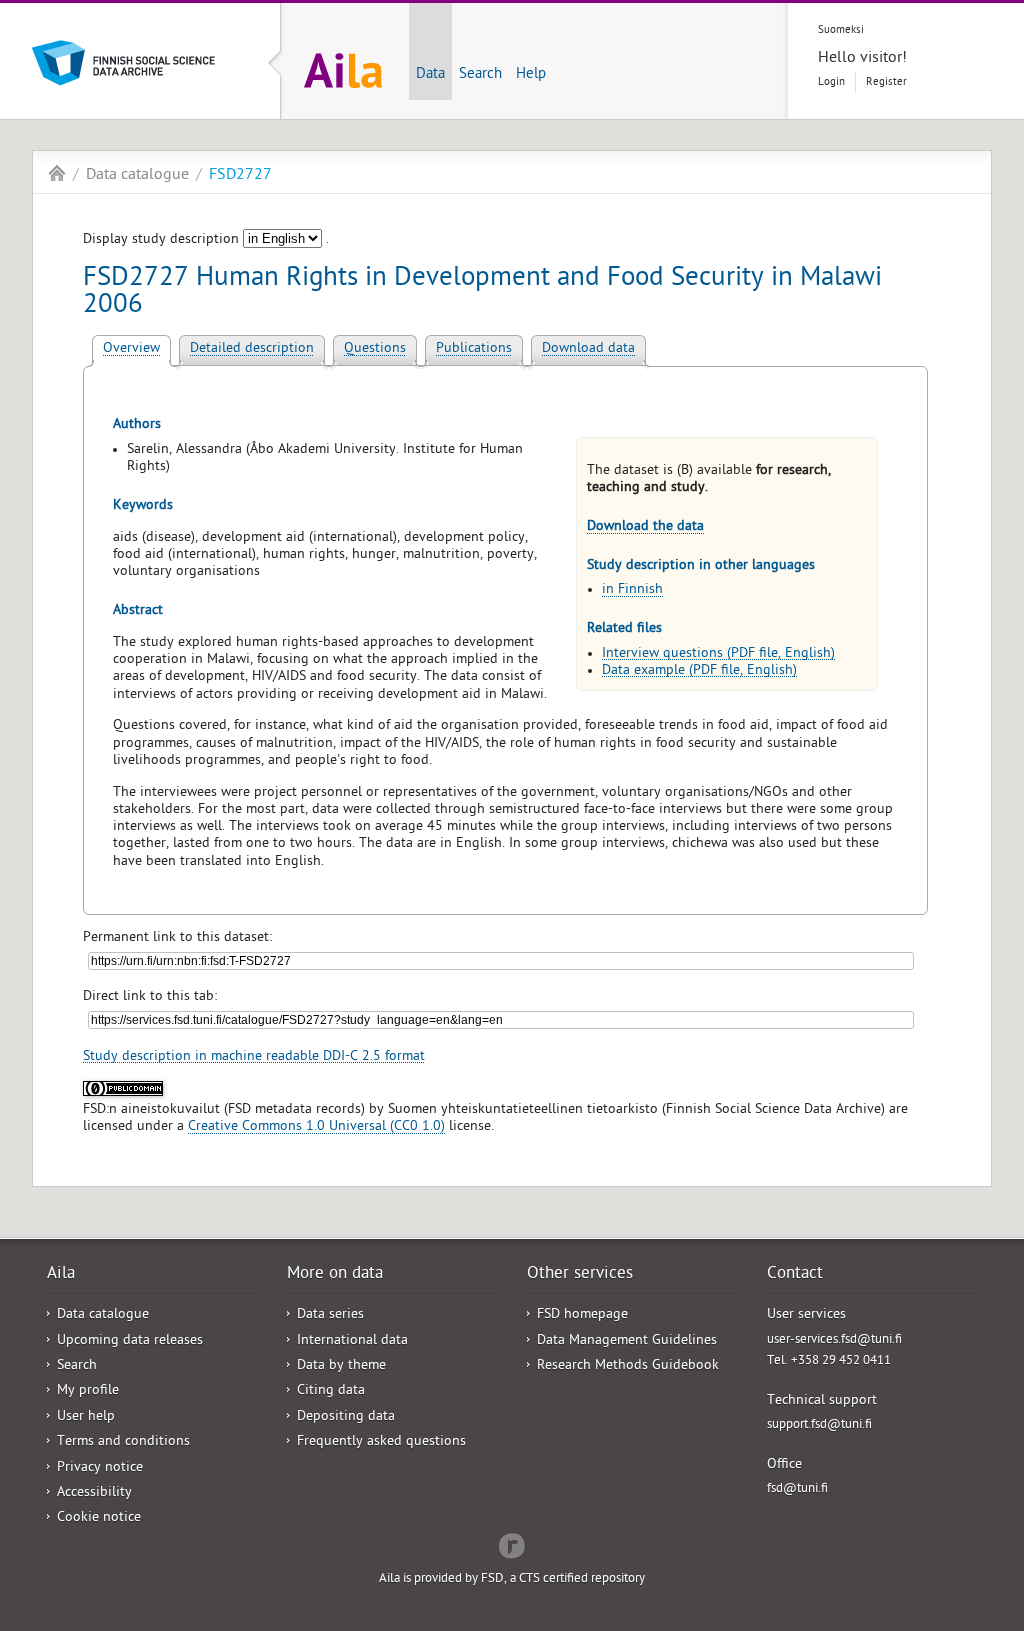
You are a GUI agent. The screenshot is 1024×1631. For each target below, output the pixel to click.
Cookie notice (99, 1518)
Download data (588, 349)
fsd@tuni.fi (797, 1489)
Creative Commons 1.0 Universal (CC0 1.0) (316, 1127)
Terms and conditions (123, 1442)
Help (531, 75)
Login (831, 82)
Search (480, 75)
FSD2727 (240, 176)
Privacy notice (100, 1468)
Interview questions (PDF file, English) (718, 654)
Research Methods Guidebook (628, 1366)
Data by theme (341, 1366)
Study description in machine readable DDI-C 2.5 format (254, 1057)
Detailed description (252, 349)
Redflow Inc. (512, 1544)
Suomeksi (841, 30)
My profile (88, 1391)
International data (352, 1341)
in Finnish (632, 590)
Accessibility (94, 1493)
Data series (330, 1315)
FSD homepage (582, 1315)
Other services (580, 1275)
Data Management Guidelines (627, 1341)
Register (886, 82)
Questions (375, 349)
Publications (474, 349)
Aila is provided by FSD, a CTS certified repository (512, 1579)
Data (430, 75)
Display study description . (206, 240)
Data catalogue (137, 176)
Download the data (645, 527)
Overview (131, 349)
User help (86, 1417)
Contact (795, 1275)
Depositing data (346, 1417)
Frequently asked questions (381, 1442)
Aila (57, 173)
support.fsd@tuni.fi (819, 1425)
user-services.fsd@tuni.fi (834, 1340)
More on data (335, 1275)
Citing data (331, 1391)
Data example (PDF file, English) (699, 671)
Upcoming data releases (130, 1341)
